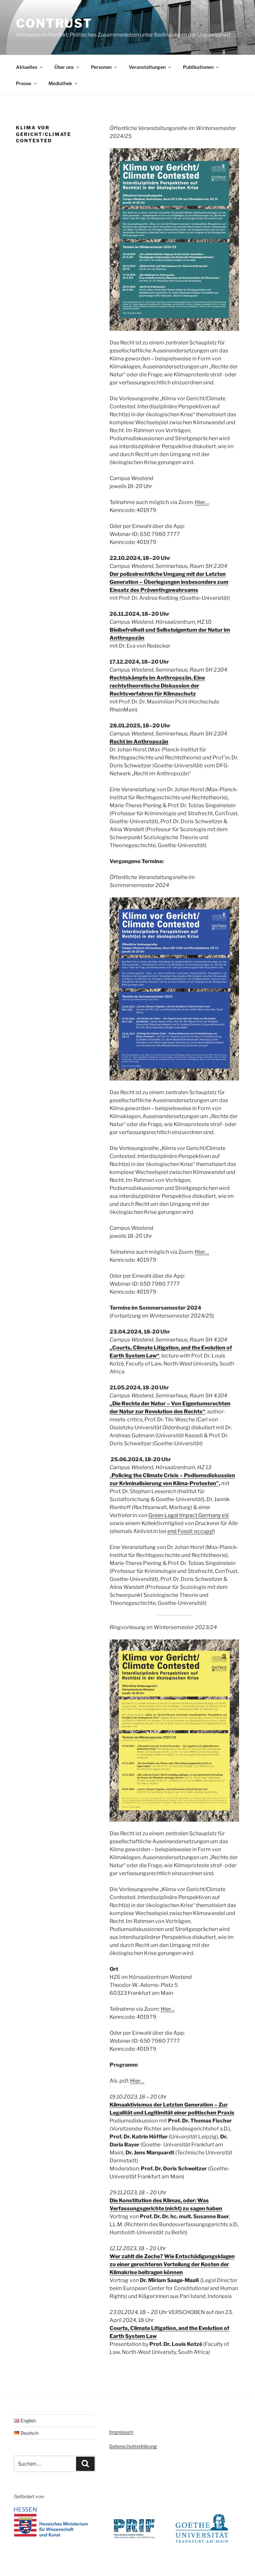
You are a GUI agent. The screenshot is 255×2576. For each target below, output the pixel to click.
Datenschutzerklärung (133, 2446)
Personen (101, 67)
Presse (24, 83)
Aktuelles (27, 67)
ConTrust (54, 23)
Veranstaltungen (147, 67)
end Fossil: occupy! (190, 1531)
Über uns (64, 67)
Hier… (202, 502)
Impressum (121, 2432)
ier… (139, 2081)
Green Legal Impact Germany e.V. (189, 1515)
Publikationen (198, 67)
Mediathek (60, 83)
